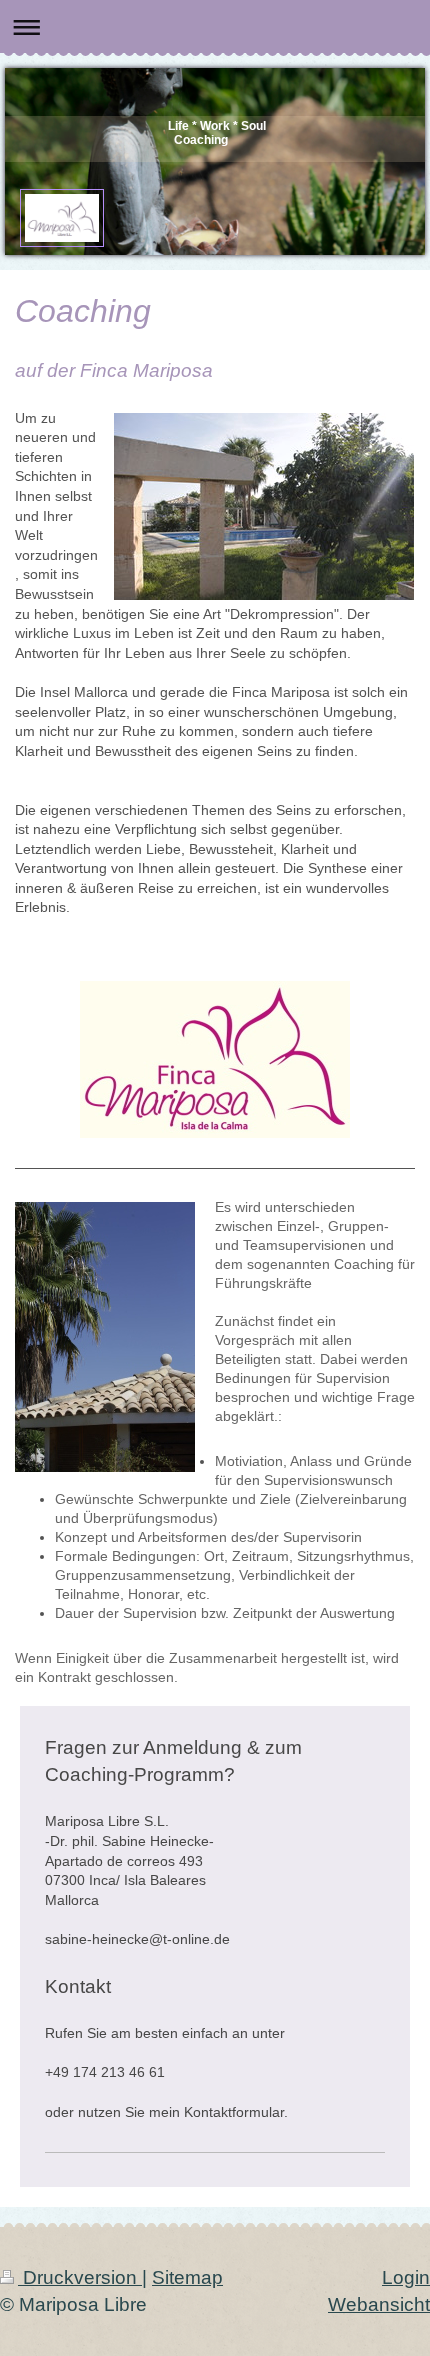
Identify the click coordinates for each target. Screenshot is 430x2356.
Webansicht (379, 2304)
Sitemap (187, 2277)
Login (406, 2277)
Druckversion (80, 2277)
